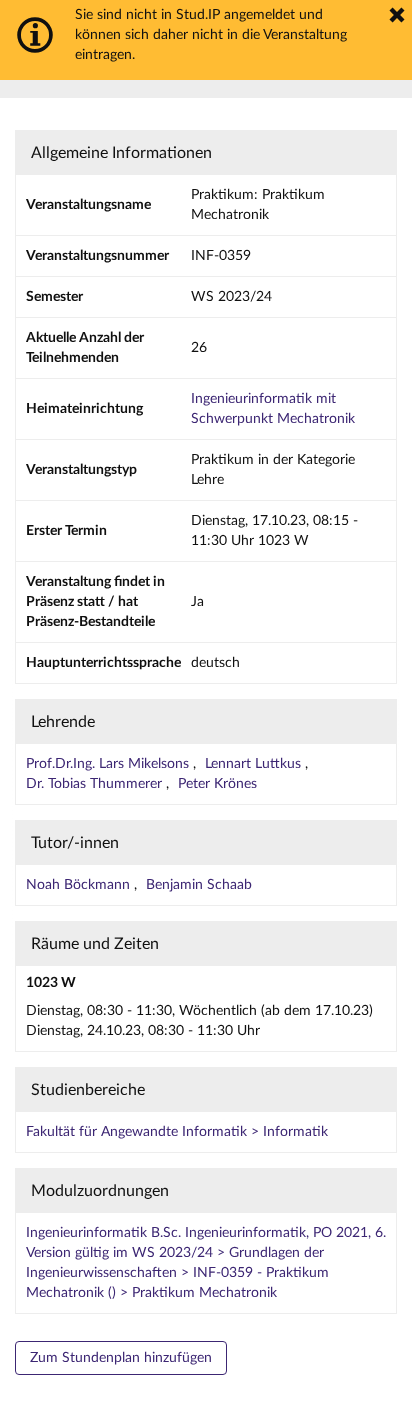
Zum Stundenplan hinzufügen (121, 1358)
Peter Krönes (217, 784)
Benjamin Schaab (199, 885)
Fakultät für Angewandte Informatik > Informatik (177, 1132)
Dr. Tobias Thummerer (96, 784)
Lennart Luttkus (255, 764)
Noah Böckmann (80, 885)
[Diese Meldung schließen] (397, 15)
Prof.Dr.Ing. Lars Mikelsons (109, 764)
